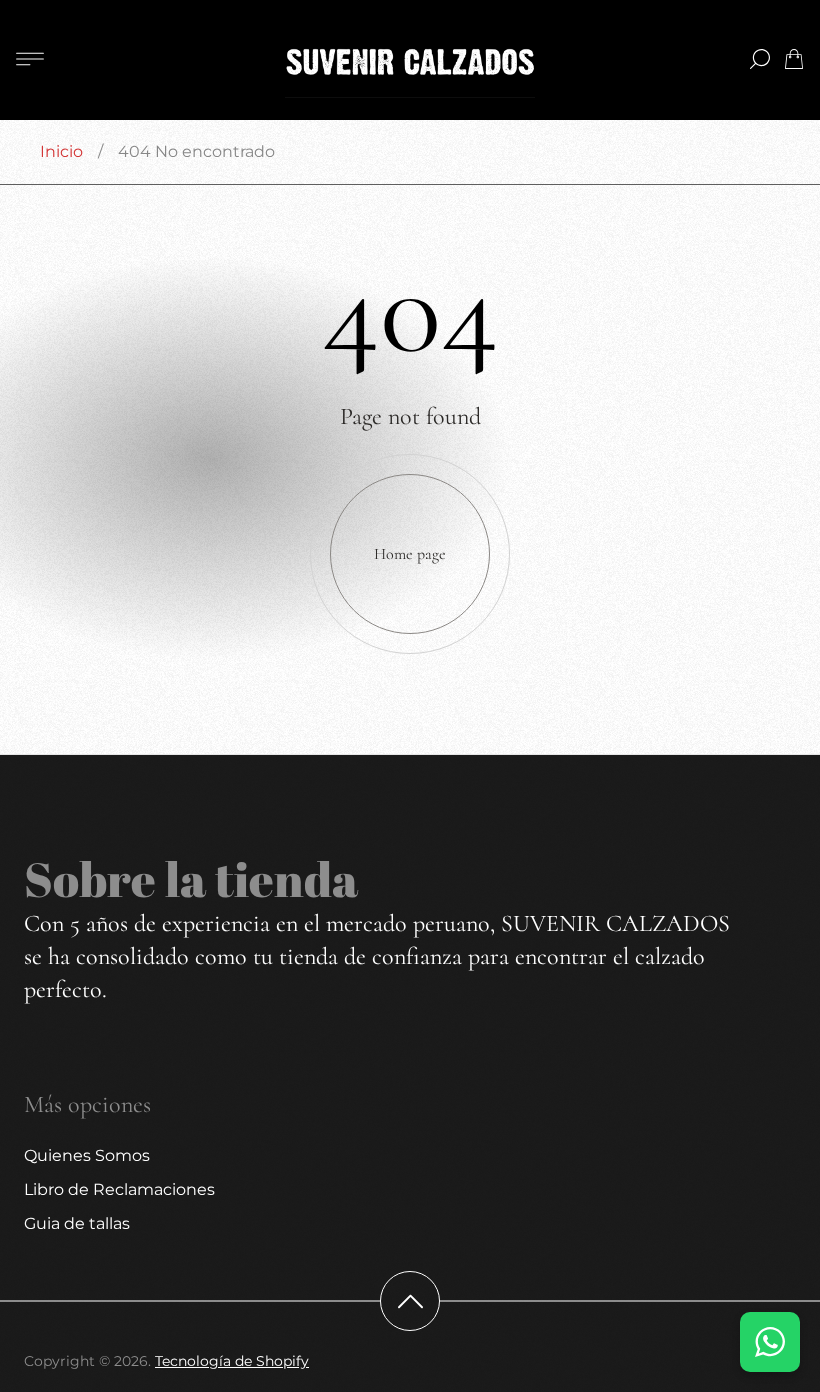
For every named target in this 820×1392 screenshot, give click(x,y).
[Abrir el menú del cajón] (30, 59)
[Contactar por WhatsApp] (770, 1342)
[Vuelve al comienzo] (410, 1301)
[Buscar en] (760, 59)
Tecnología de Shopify (232, 1361)
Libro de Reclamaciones (119, 1189)
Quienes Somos (87, 1155)
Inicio (61, 151)
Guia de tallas (77, 1223)
